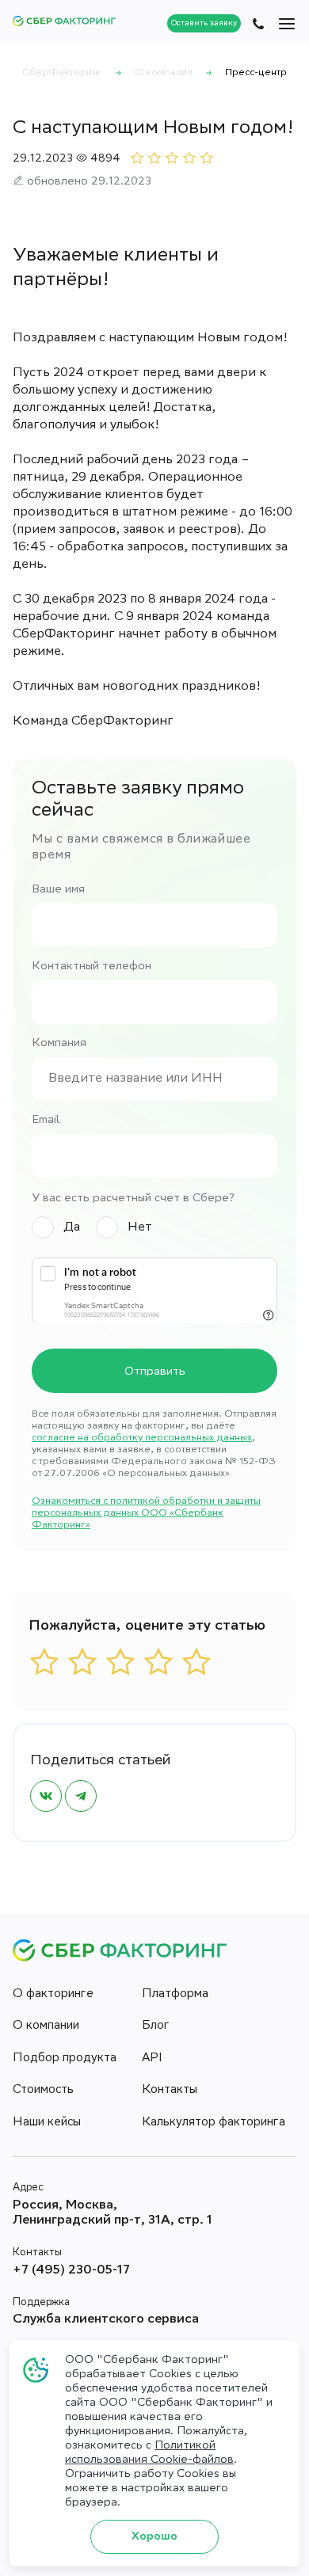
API (152, 2059)
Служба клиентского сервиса (106, 2320)
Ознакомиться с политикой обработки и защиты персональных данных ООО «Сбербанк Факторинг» (146, 1514)
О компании (46, 2026)
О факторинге (53, 1995)
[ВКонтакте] (46, 1796)
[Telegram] (81, 1796)
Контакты (170, 2091)
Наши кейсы (47, 2123)
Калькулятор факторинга (214, 2123)
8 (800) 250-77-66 (258, 24)
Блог (156, 2026)
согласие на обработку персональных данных (142, 1438)
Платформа (175, 1995)
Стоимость (43, 2091)
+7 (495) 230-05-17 (71, 2271)
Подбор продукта (65, 2059)
